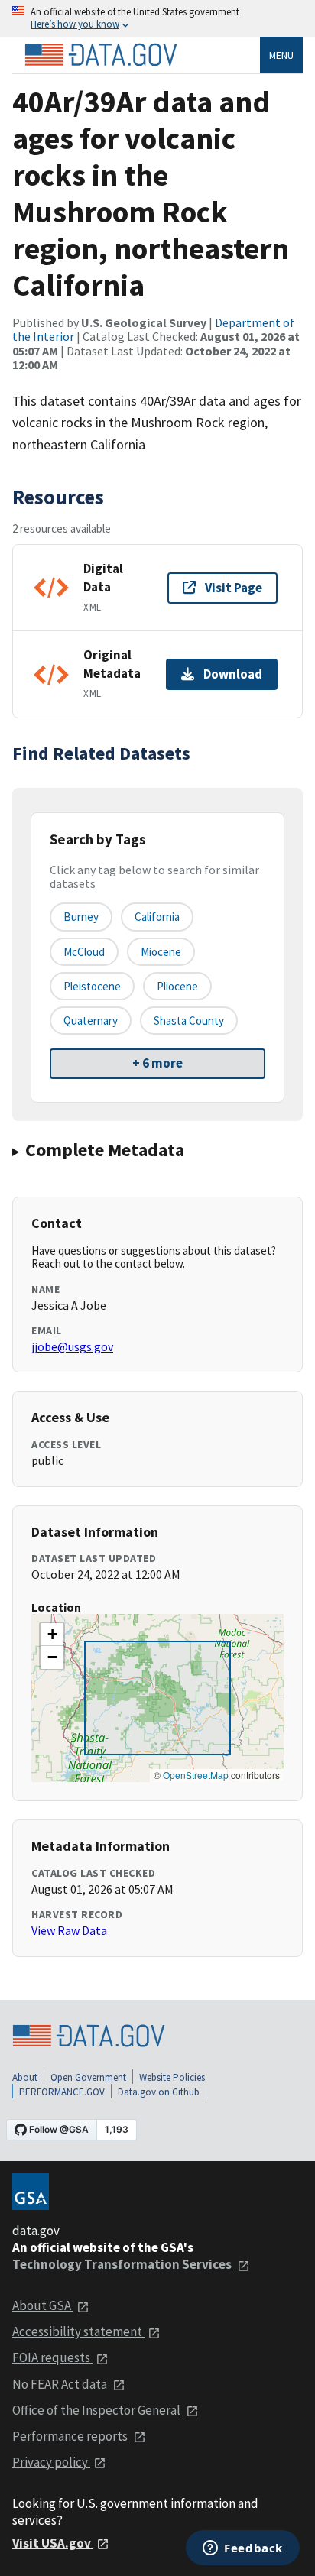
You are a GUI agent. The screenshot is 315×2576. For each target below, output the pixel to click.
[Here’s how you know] (157, 19)
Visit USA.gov (53, 2543)
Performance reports (71, 2436)
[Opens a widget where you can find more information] (243, 2549)
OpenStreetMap (196, 1775)
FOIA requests (52, 2357)
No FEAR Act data (61, 2384)
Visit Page (234, 588)
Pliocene (177, 986)
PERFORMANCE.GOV (62, 2092)
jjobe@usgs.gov (72, 1346)
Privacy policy (51, 2462)
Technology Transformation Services (123, 2264)
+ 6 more (157, 1063)
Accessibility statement (78, 2331)
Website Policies (172, 2077)
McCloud (84, 952)
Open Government (88, 2077)
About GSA (43, 2305)
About (25, 2077)
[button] (52, 1635)
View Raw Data (69, 1930)
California (157, 917)
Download (233, 674)
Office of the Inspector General (97, 2410)
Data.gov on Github (159, 2092)
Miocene (161, 952)
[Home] (101, 55)
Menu (281, 55)
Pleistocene (92, 986)
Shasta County (189, 1021)
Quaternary (91, 1021)
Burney (81, 917)
